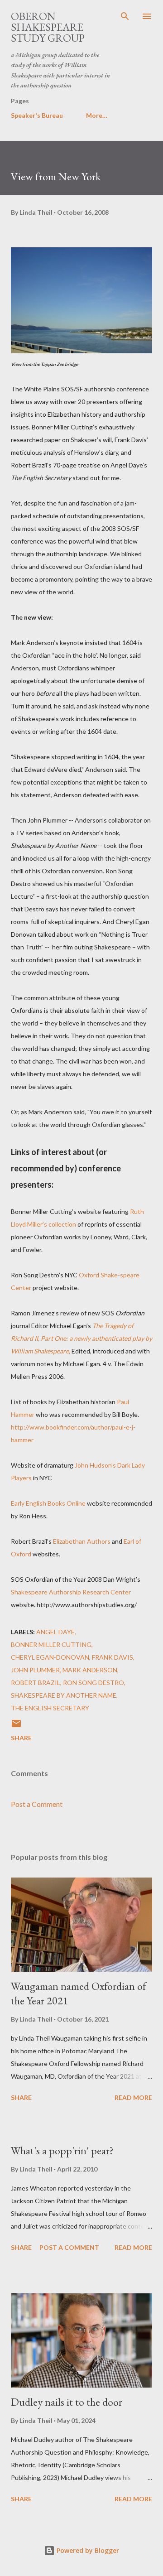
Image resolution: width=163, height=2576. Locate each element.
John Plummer (35, 1670)
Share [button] (21, 1738)
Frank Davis (113, 1657)
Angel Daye (55, 1632)
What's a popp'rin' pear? (62, 2150)
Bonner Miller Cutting (51, 1644)
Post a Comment (37, 1804)
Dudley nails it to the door (67, 2402)
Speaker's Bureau (37, 115)
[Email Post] (16, 1726)
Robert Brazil (36, 1683)
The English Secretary (50, 1708)
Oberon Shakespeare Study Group (48, 27)
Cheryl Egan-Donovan (50, 1657)
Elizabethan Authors (82, 1541)
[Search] (125, 16)
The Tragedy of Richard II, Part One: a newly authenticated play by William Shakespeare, (81, 1338)
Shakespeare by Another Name (64, 1695)
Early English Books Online (48, 1503)
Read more (133, 2097)
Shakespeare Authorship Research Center (71, 1592)
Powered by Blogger (87, 2550)
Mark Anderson (90, 1670)
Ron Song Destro (93, 1683)
